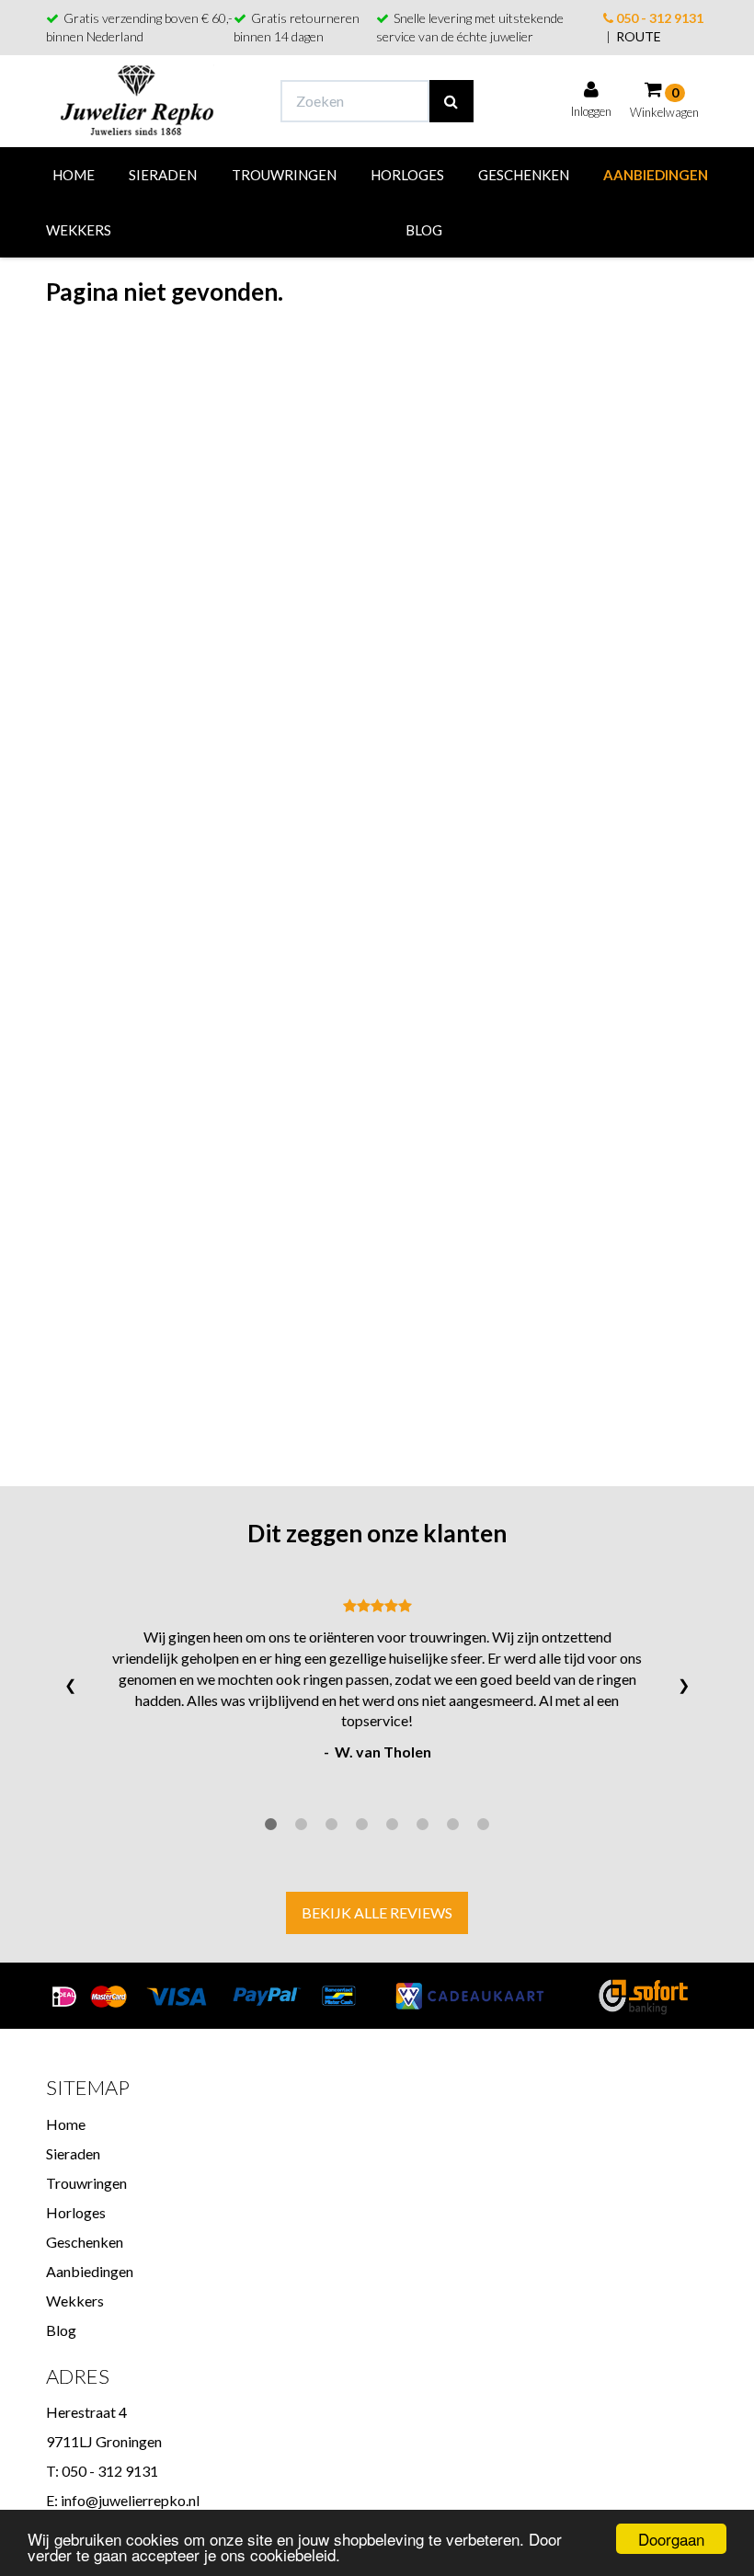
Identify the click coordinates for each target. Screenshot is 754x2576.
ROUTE (639, 36)
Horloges (407, 175)
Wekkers (79, 230)
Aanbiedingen (656, 175)
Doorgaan (671, 2539)
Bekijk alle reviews (377, 1912)
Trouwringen (284, 175)
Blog (424, 230)
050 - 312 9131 (658, 18)
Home (74, 175)
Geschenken (524, 175)
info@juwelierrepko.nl (130, 2500)
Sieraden (163, 175)
